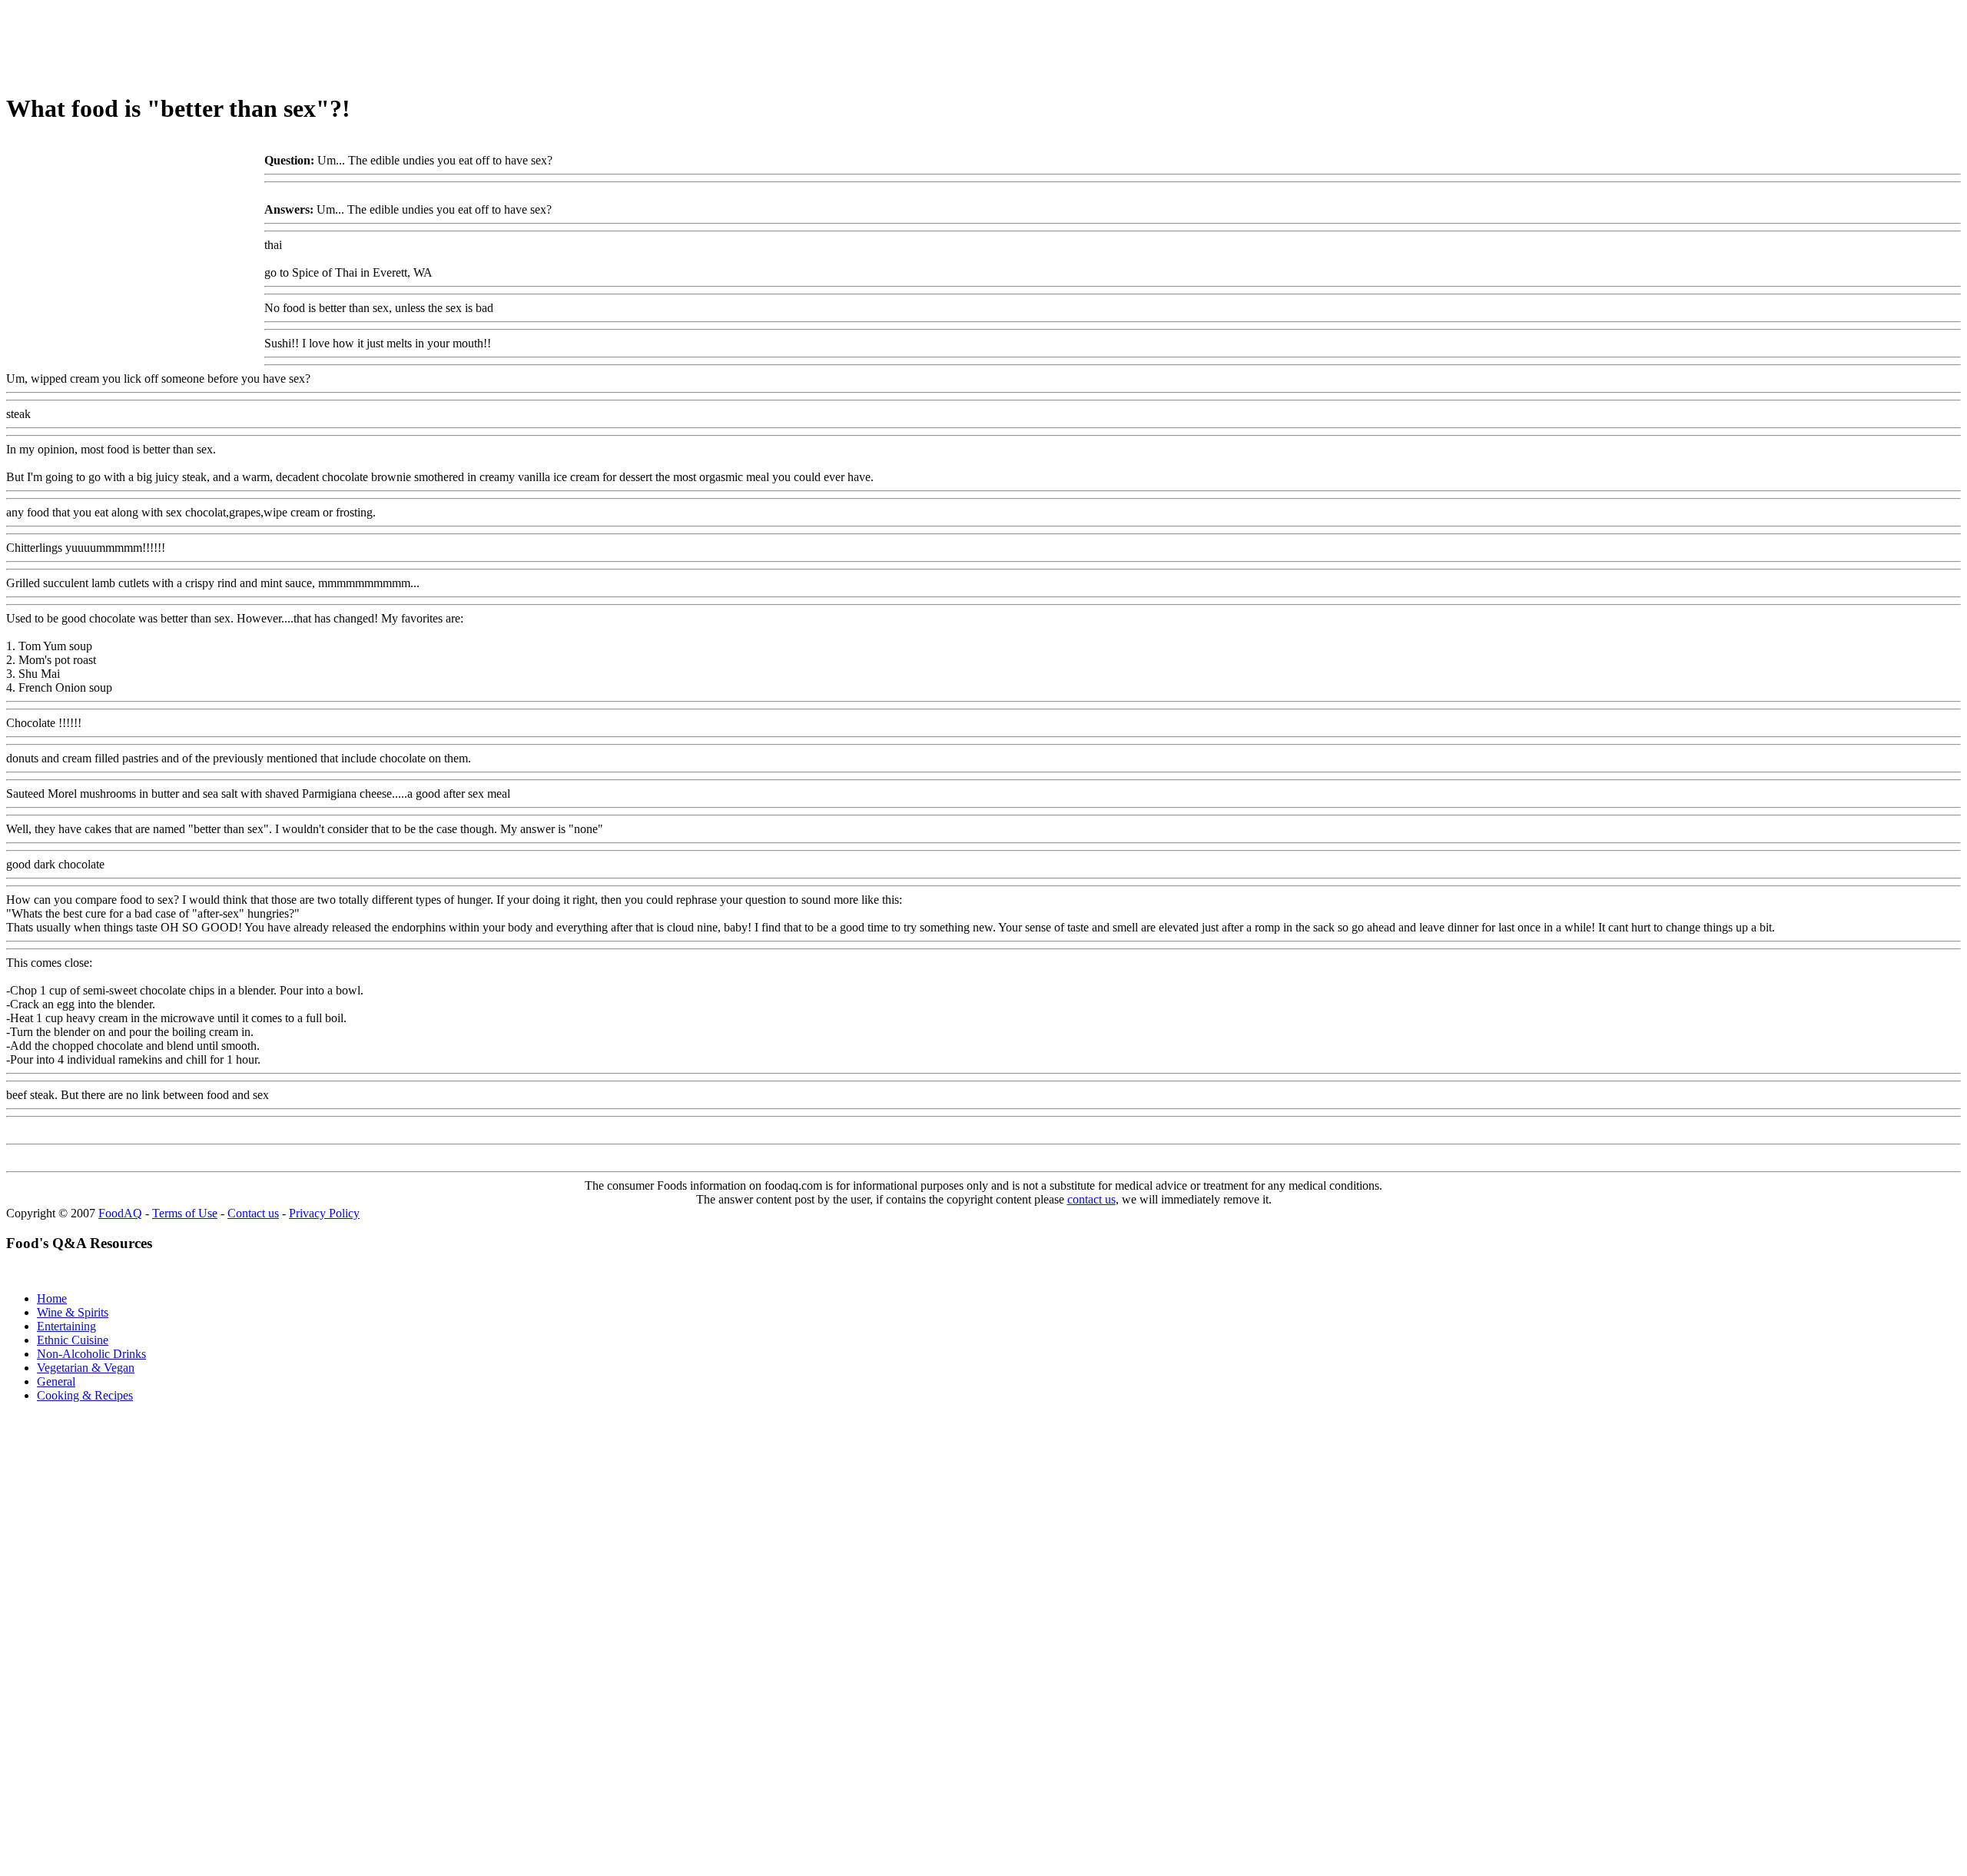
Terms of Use (185, 1213)
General (56, 1381)
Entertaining (66, 1326)
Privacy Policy (324, 1213)
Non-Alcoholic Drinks (91, 1354)
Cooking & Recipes (85, 1395)
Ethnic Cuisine (73, 1340)
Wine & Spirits (73, 1312)
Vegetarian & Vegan (86, 1368)
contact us (1091, 1199)
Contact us (253, 1213)
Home (52, 1298)
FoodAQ (120, 1213)
